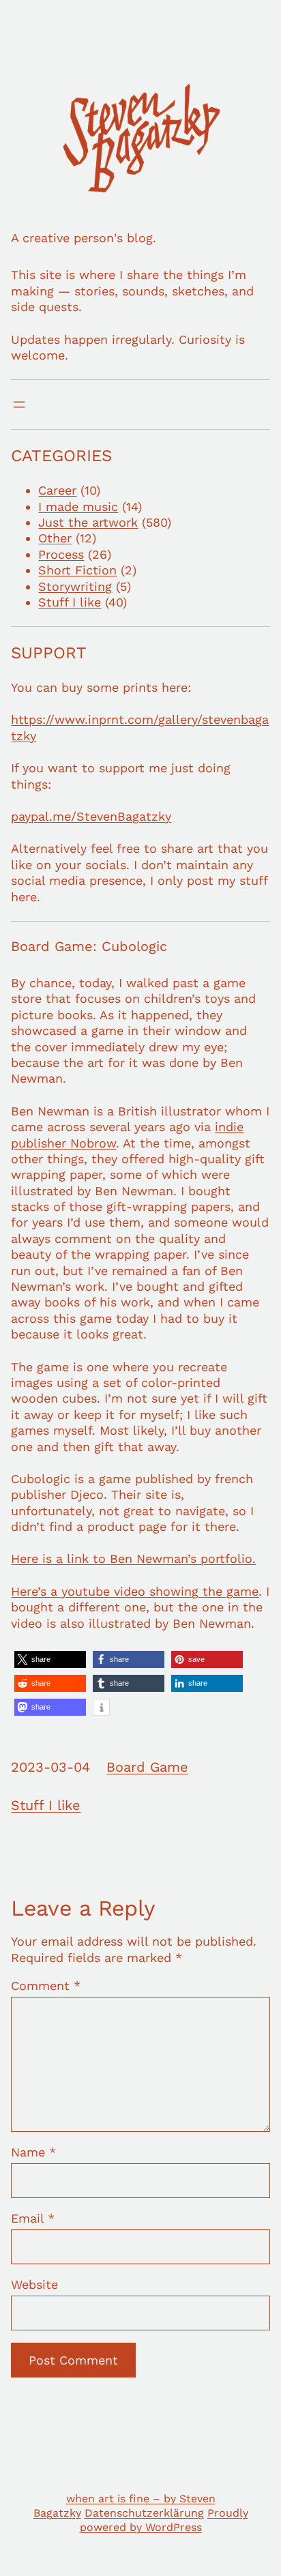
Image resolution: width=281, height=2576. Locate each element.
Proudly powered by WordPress (164, 2520)
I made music (78, 507)
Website (34, 2284)
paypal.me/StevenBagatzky (91, 816)
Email (33, 2218)
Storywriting (75, 586)
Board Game (147, 1767)
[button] (50, 1659)
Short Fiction (77, 570)
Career (57, 490)
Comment (46, 1986)
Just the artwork (88, 522)
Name (33, 2152)
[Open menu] (19, 405)
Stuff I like (70, 602)
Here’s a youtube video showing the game (135, 1591)
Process (61, 554)
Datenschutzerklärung (144, 2513)
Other (55, 538)
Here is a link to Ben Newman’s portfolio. (133, 1558)
